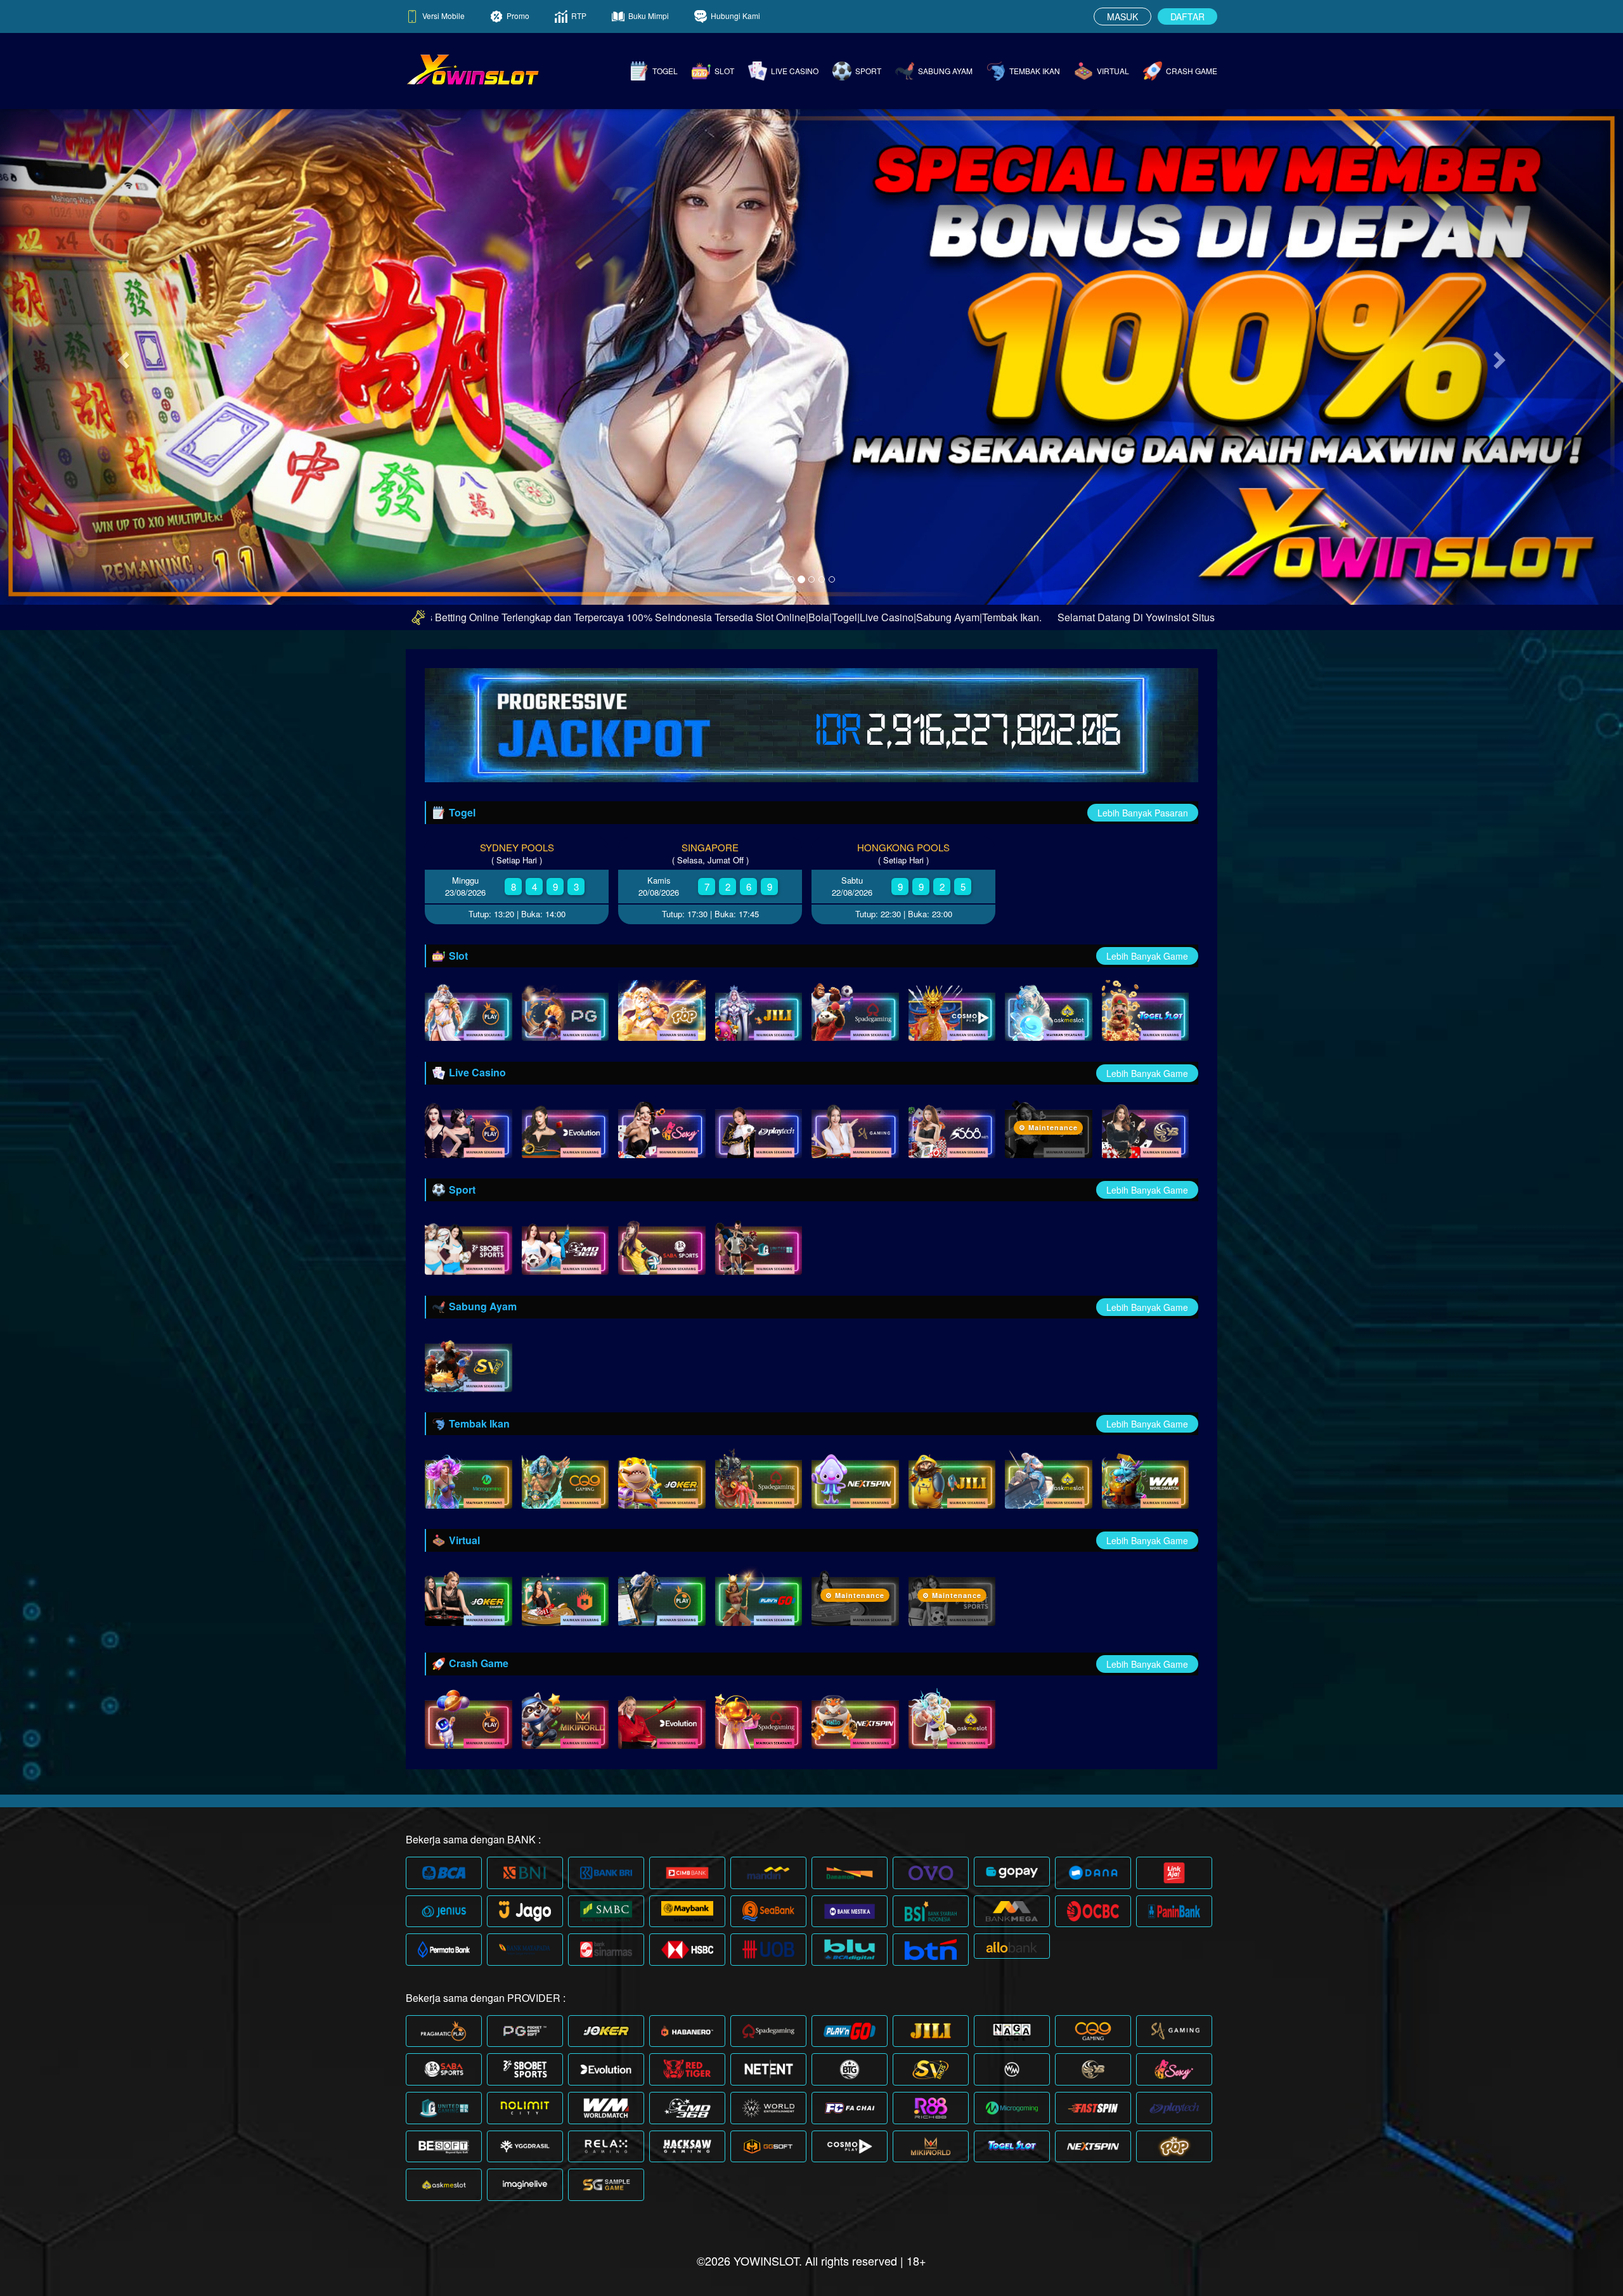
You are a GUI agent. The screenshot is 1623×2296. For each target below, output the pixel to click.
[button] (122, 356)
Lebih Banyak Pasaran (1143, 813)
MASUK (1122, 16)
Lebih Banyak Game (1147, 956)
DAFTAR (1187, 16)
